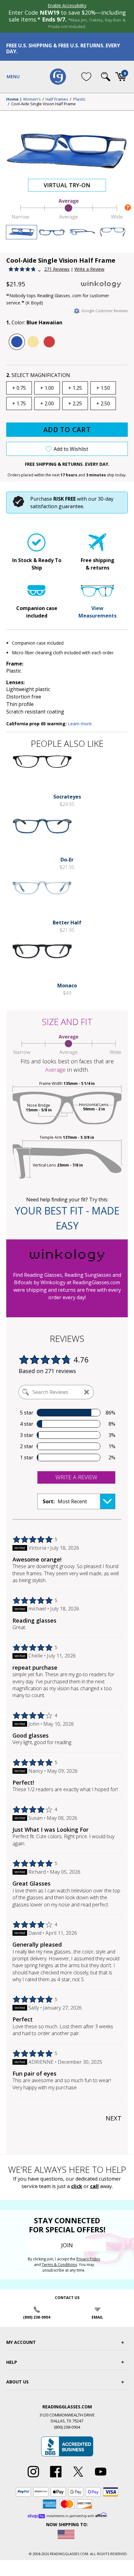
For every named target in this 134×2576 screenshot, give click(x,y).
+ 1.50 (103, 388)
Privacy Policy (88, 2259)
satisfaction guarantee (57, 506)
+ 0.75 (19, 388)
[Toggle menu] (13, 77)
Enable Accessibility (67, 5)
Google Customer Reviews (105, 311)
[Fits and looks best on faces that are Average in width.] (67, 218)
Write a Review (89, 269)
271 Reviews (57, 269)
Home (12, 99)
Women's (32, 99)
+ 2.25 (75, 403)
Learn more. (80, 724)
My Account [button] (21, 2342)
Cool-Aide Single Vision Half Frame (43, 104)
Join (67, 2245)
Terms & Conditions (59, 2265)
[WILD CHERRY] (49, 342)
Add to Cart (67, 430)
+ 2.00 (47, 403)
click (77, 2186)
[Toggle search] (106, 77)
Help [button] (12, 2362)
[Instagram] (33, 2478)
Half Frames (57, 99)
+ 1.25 (75, 388)
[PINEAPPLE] (33, 342)
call (94, 2186)
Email (97, 2317)
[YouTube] (101, 2478)
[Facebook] (56, 2478)
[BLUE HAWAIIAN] (17, 342)
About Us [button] (17, 2382)
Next (114, 2118)
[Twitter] (78, 2478)
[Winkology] (104, 284)
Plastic (79, 99)
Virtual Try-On (67, 185)
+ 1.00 (47, 388)
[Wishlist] (86, 77)
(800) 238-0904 (37, 2317)
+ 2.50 (103, 403)
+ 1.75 (19, 403)
